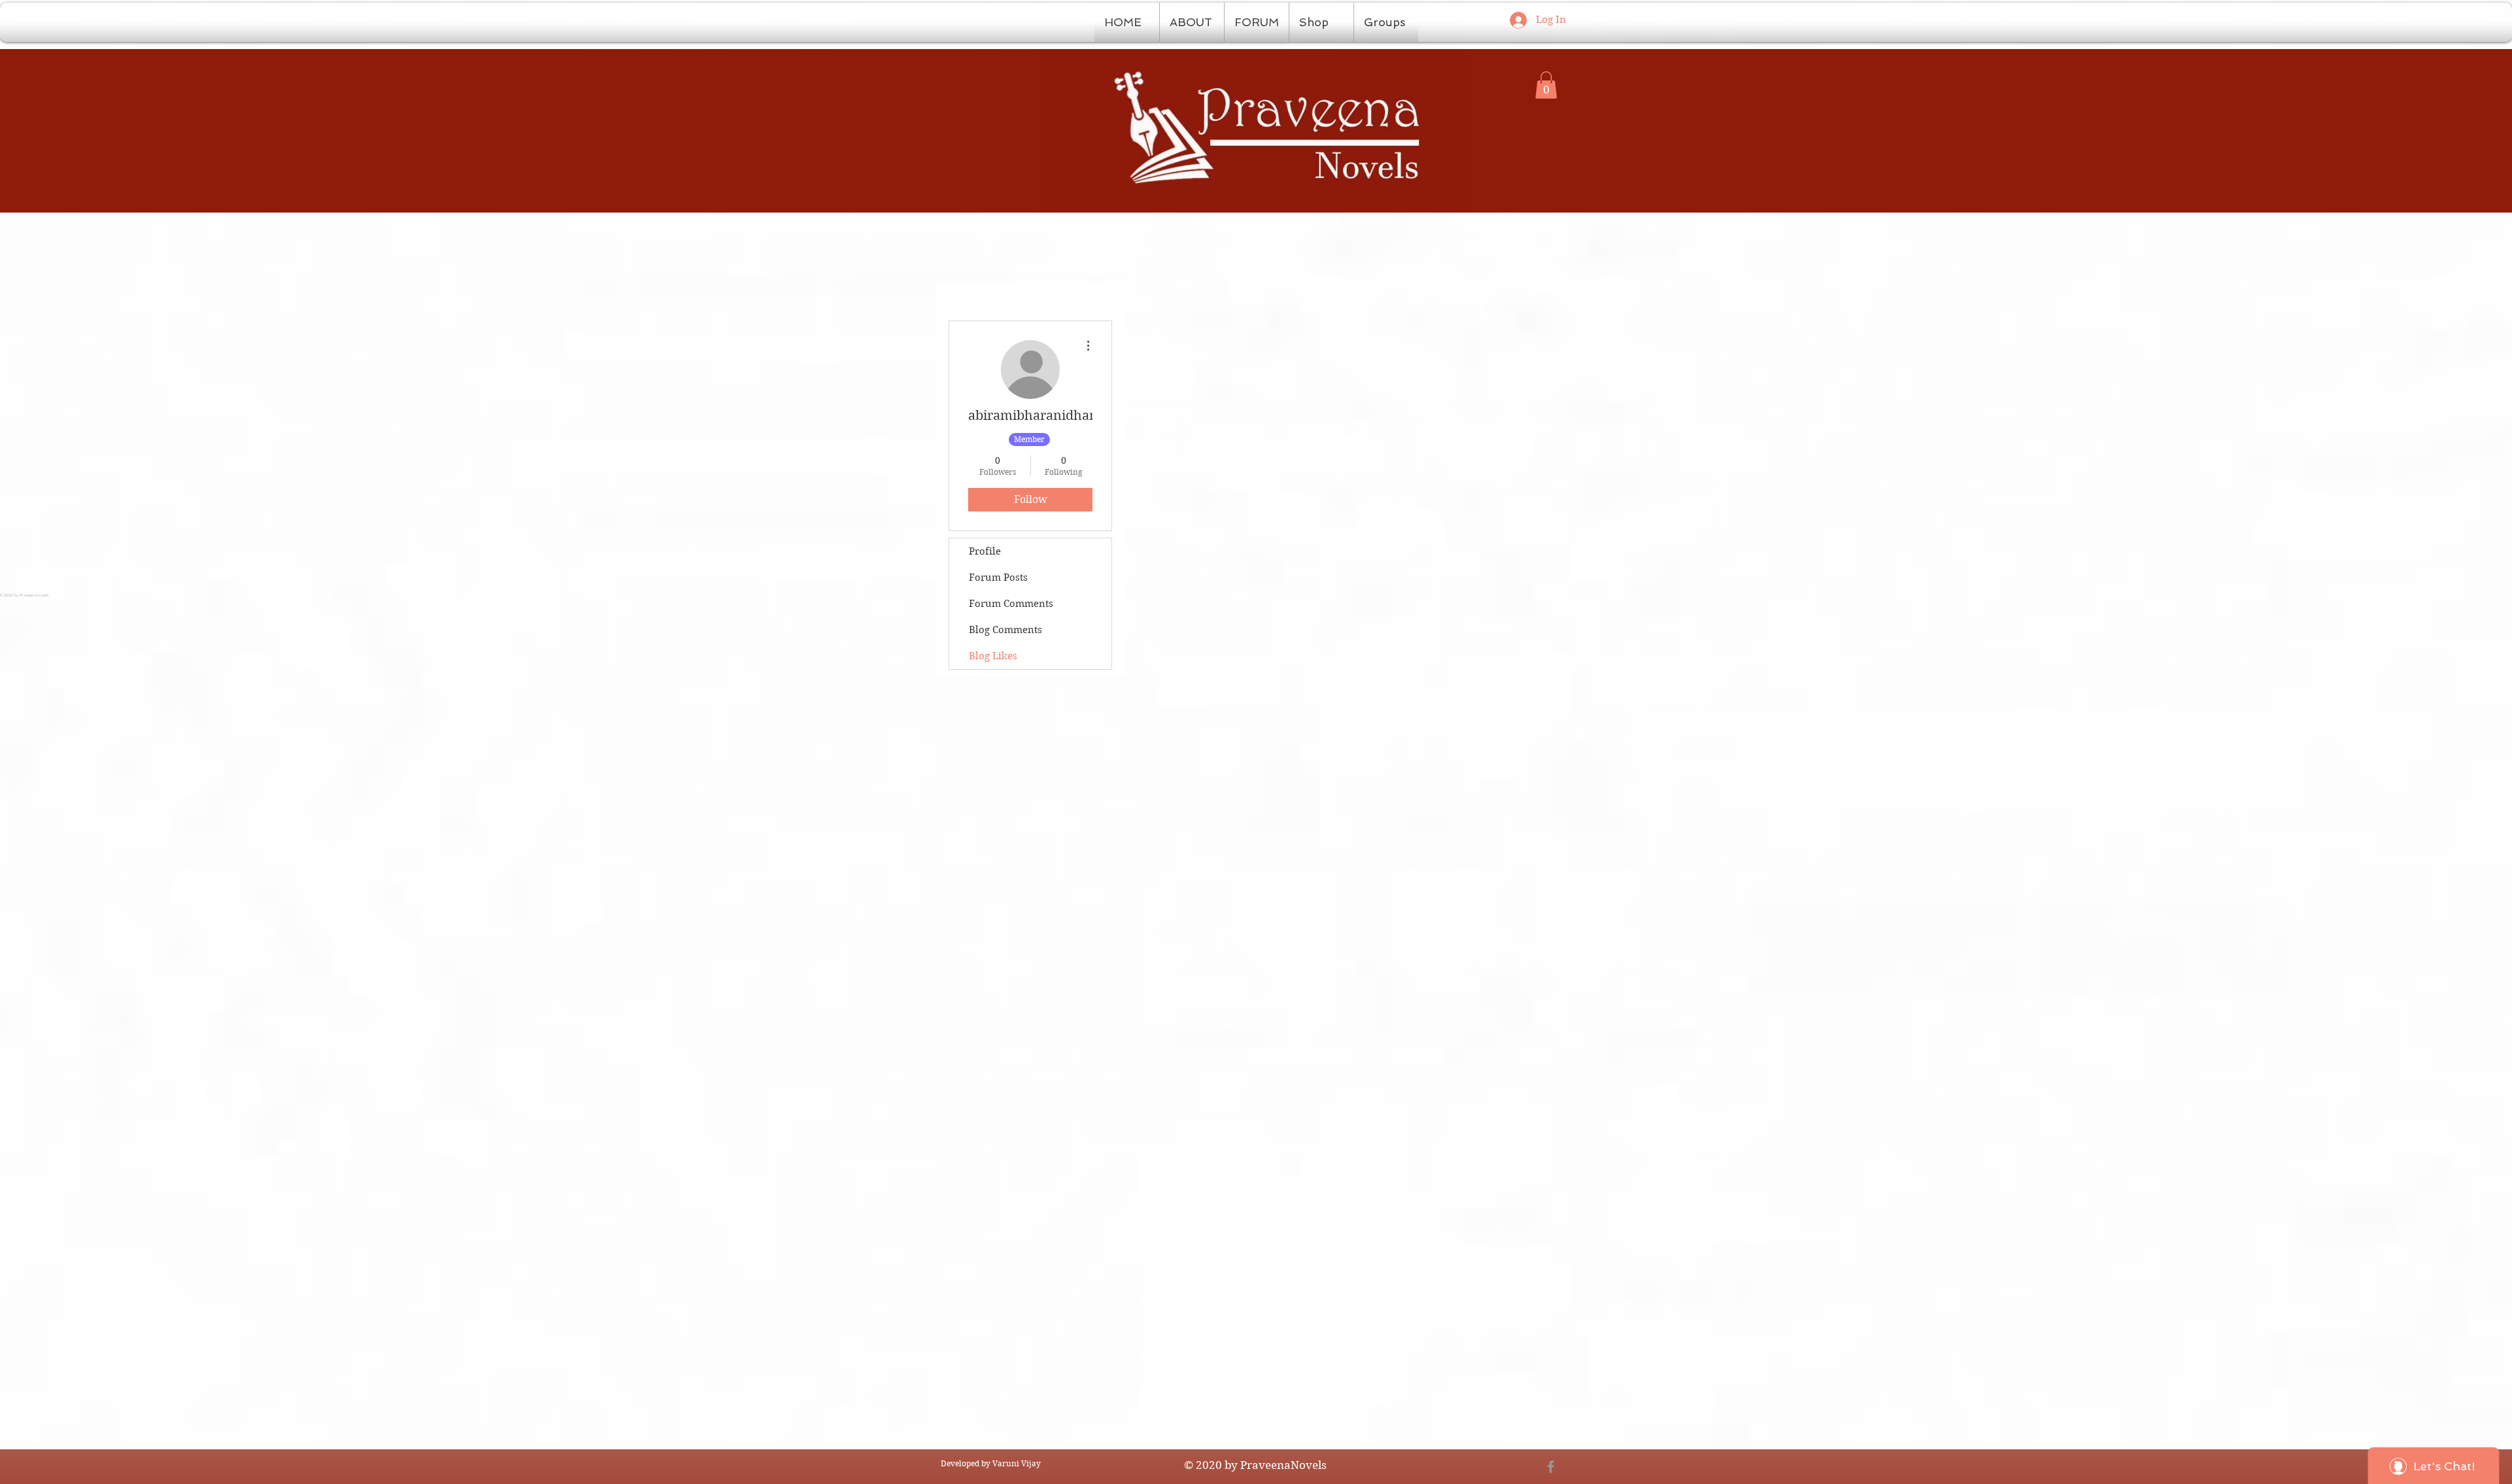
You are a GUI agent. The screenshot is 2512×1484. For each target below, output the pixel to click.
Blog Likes (993, 656)
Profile (985, 551)
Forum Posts (998, 578)
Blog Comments (1005, 630)
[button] (1546, 85)
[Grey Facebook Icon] (1551, 1467)
